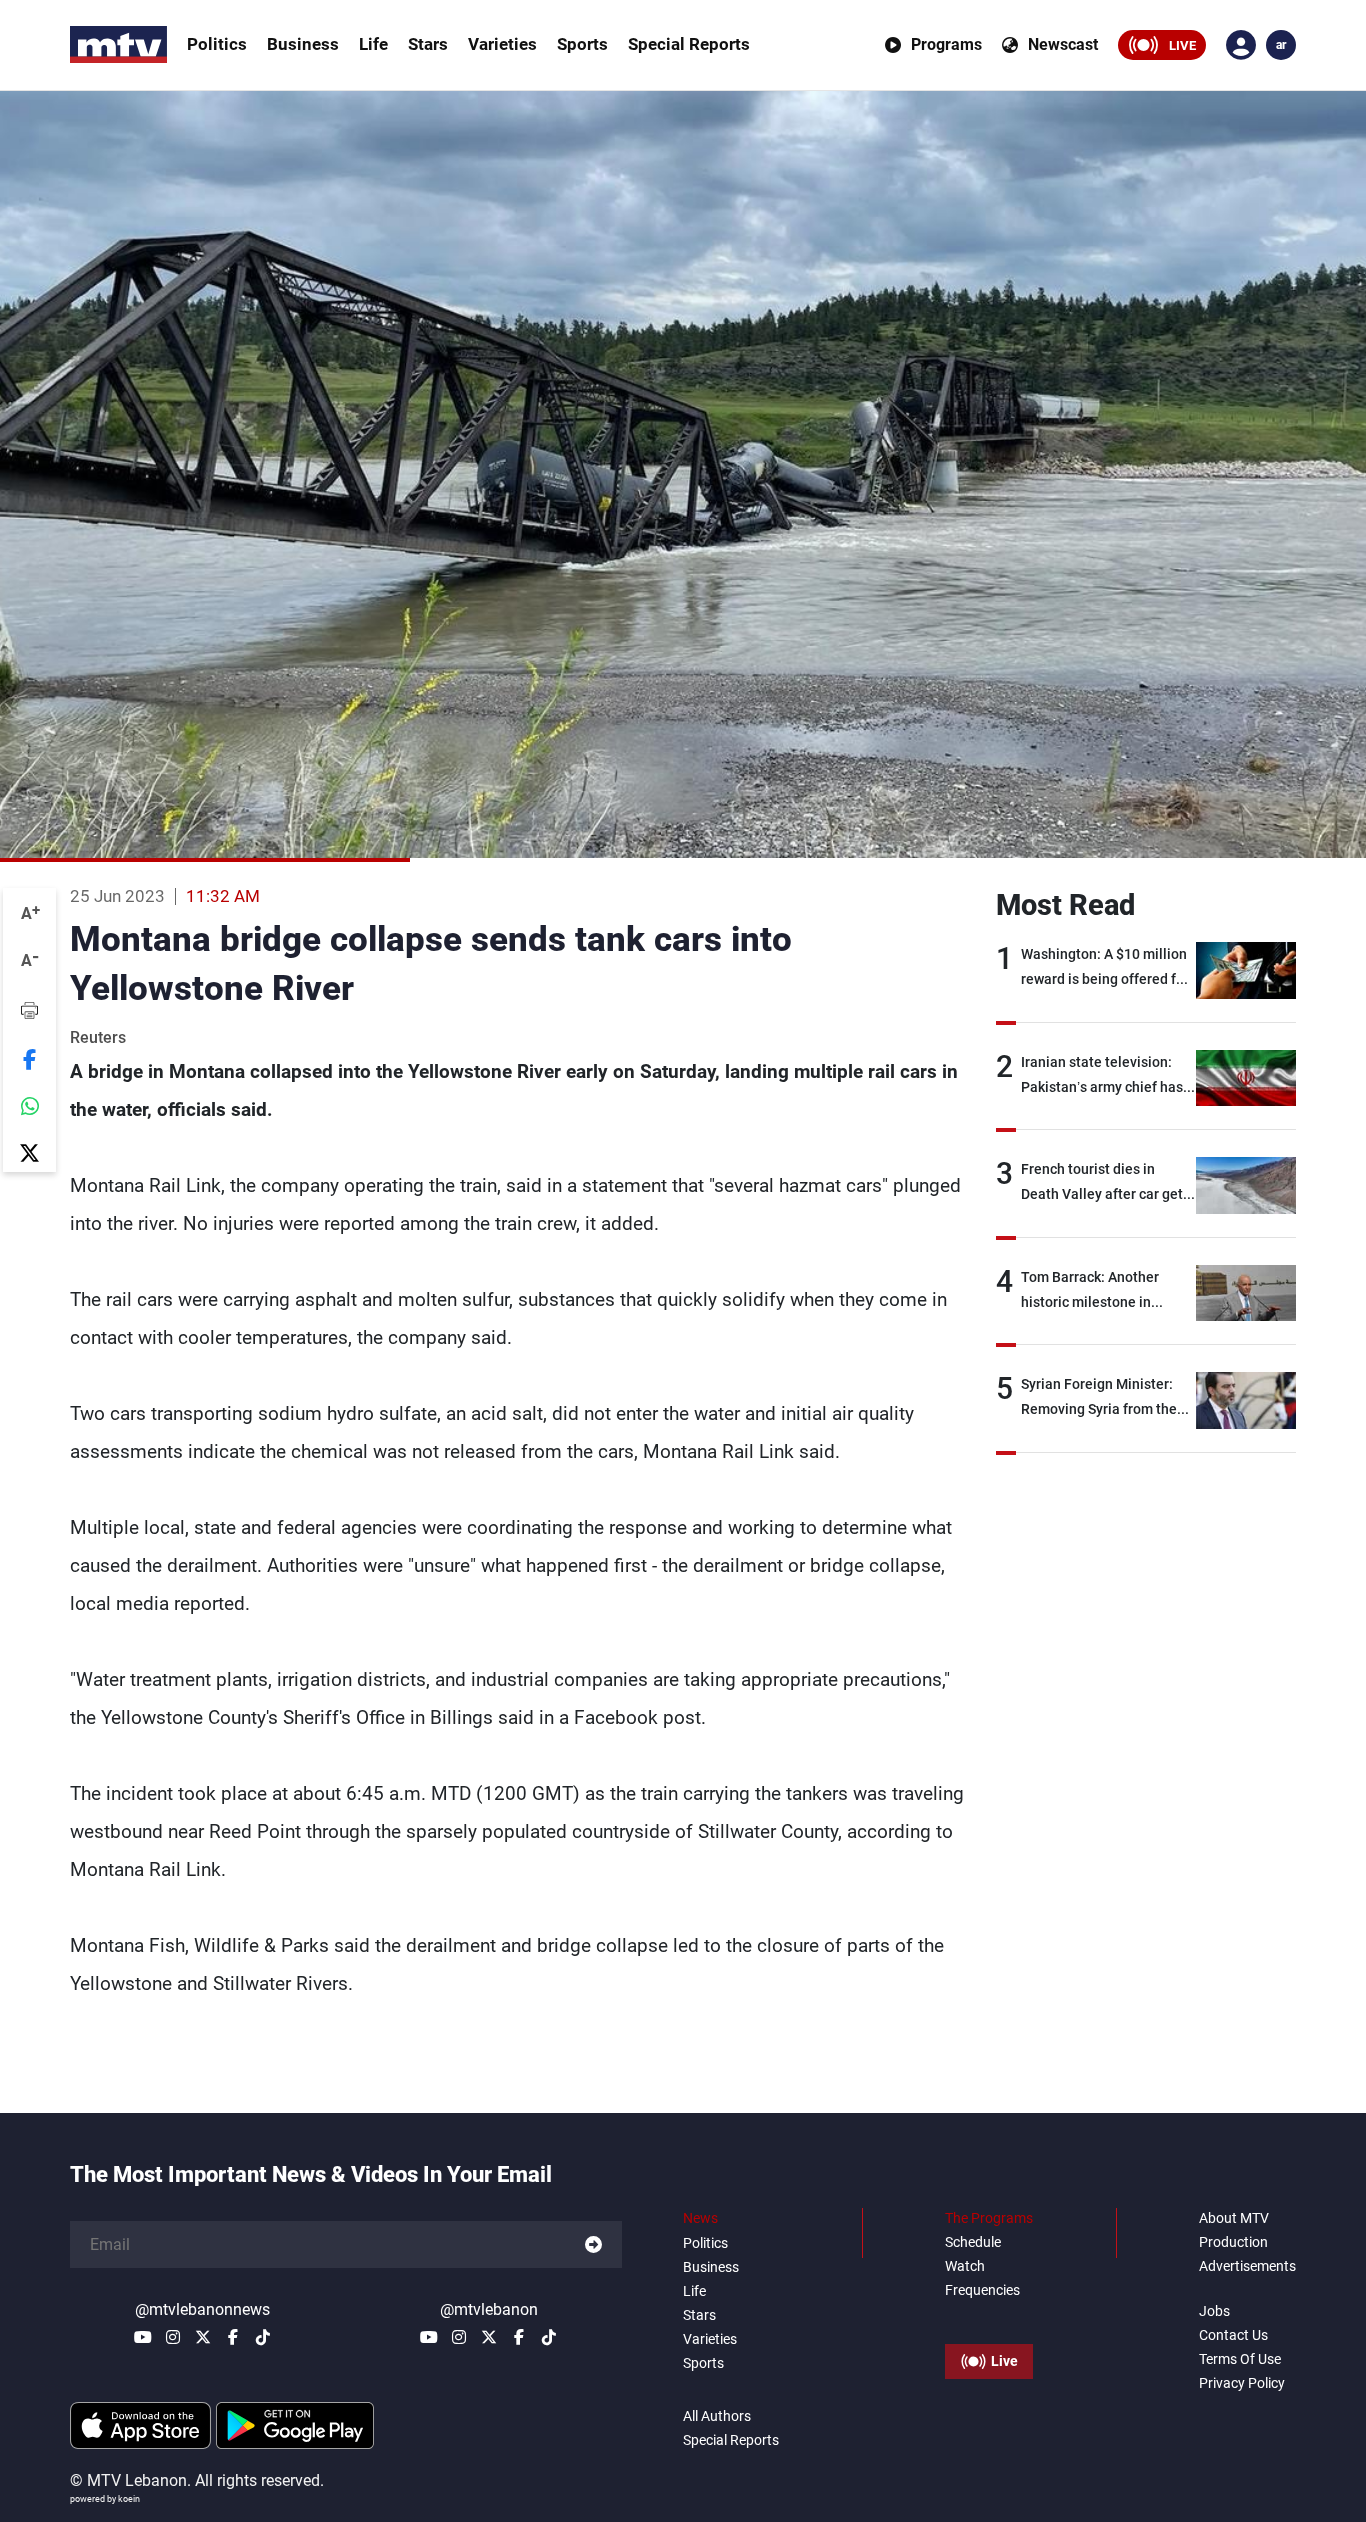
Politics (217, 44)
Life (373, 44)
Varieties (502, 44)
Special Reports (689, 44)
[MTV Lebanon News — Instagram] (173, 2337)
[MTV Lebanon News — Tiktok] (263, 2337)
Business (303, 44)
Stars (428, 44)
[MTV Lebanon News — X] (203, 2337)
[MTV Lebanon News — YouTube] (143, 2337)
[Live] (989, 2316)
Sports (582, 44)
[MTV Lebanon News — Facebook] (233, 2337)
